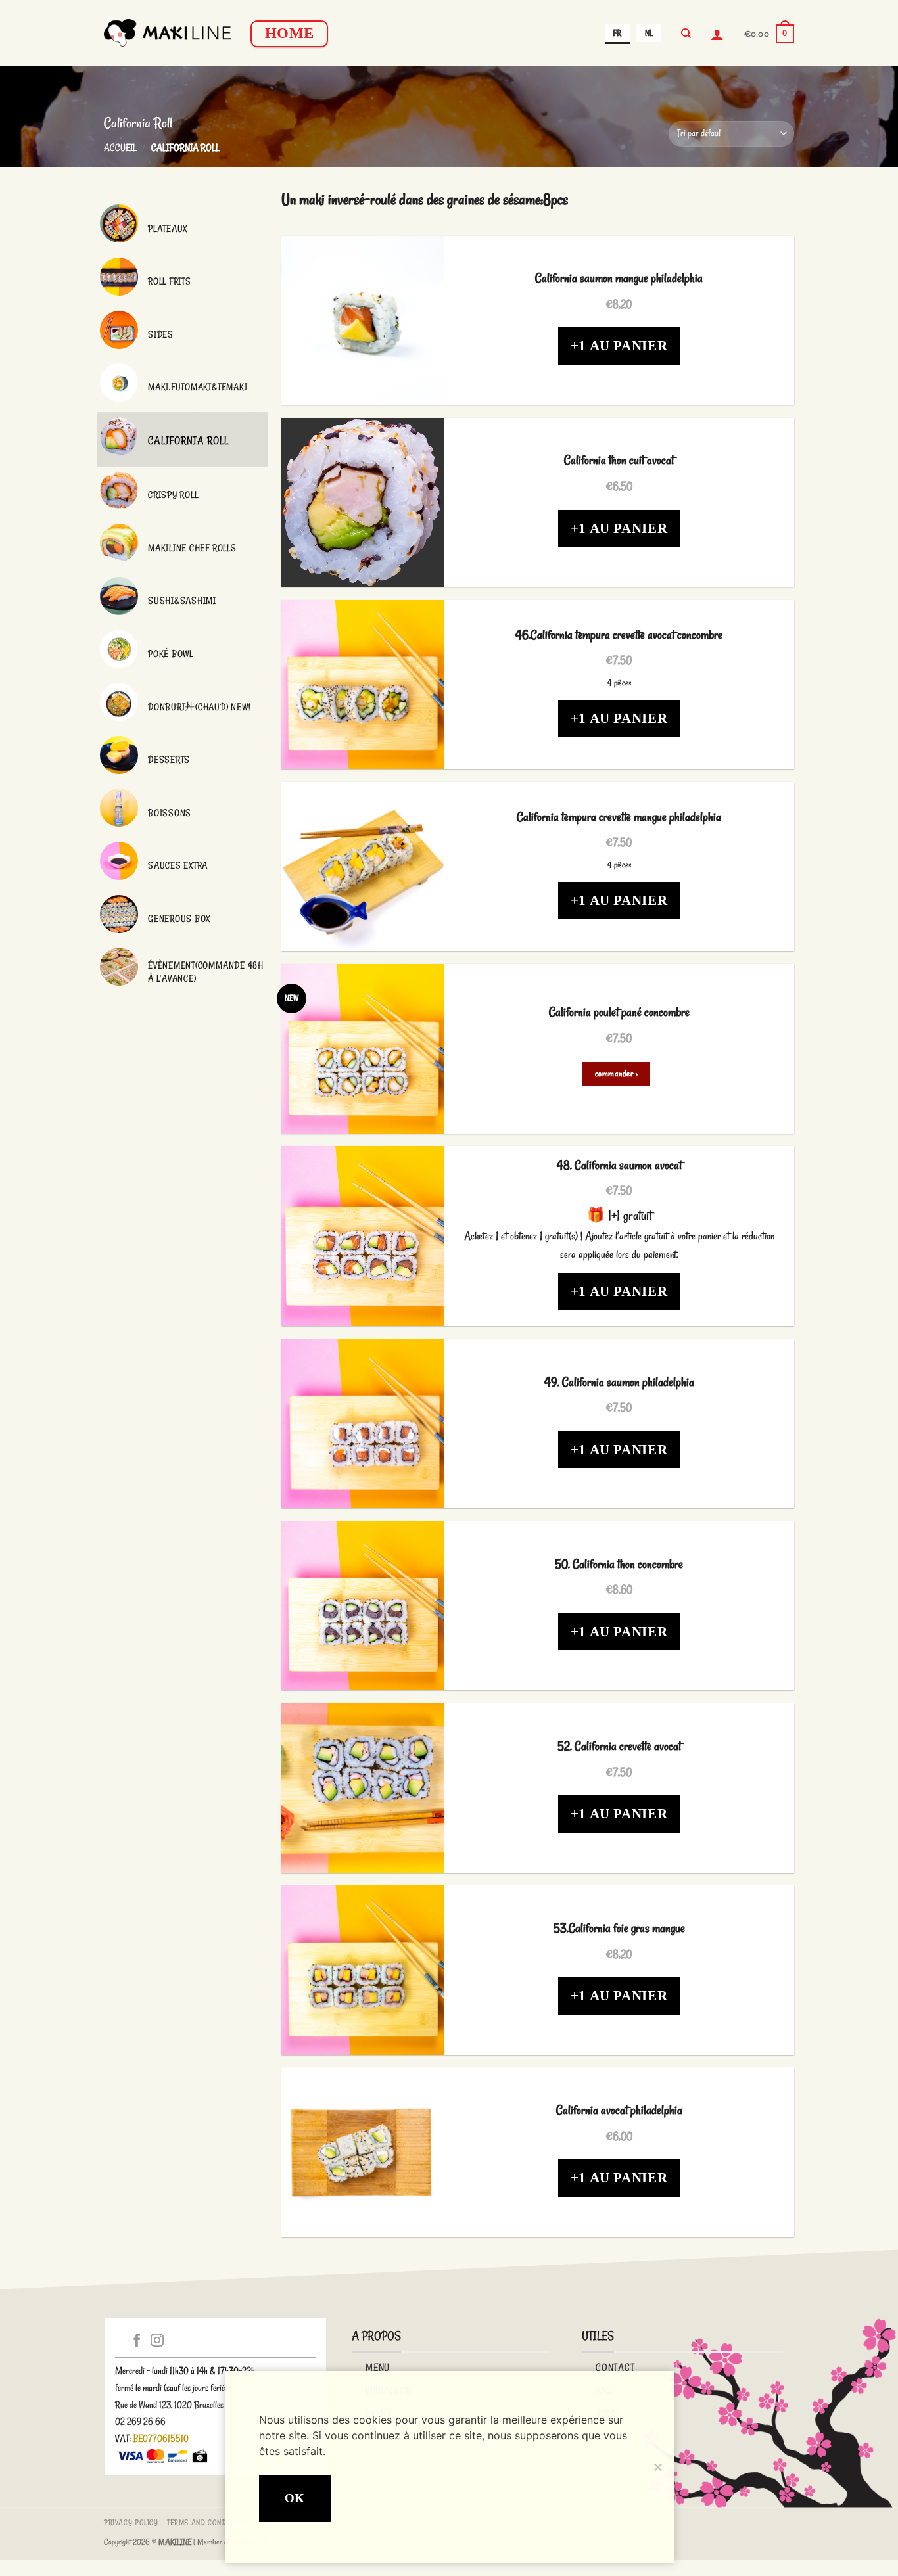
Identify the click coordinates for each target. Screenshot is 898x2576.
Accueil (120, 148)
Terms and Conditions (207, 2522)
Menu (378, 2367)
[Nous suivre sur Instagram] (157, 2341)
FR (617, 33)
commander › (616, 1074)
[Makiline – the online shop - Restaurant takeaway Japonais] (167, 33)
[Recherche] (686, 34)
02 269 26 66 (140, 2421)
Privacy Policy (131, 2522)
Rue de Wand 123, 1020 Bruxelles (169, 2405)
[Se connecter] (717, 34)
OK (295, 2498)
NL (649, 33)
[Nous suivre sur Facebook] (137, 2341)
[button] (769, 34)
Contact (615, 2367)
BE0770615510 (161, 2438)
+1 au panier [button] (619, 346)
